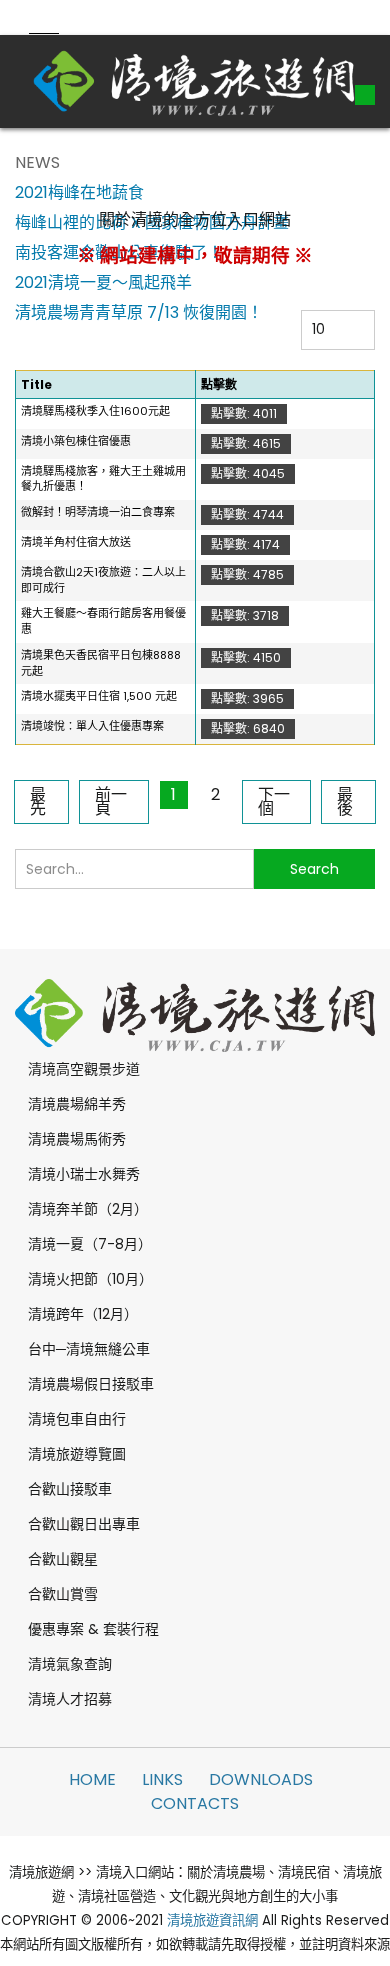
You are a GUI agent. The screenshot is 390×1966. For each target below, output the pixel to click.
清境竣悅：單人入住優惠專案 (92, 726)
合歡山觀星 (63, 1559)
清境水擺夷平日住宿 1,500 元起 (99, 696)
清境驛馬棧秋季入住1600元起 (95, 411)
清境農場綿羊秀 (77, 1104)
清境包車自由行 (77, 1419)
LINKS (162, 1779)
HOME (92, 1779)
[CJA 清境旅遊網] (195, 81)
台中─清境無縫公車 (89, 1349)
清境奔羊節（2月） (88, 1209)
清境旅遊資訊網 (212, 1920)
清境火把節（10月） (90, 1279)
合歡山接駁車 (70, 1489)
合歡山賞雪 (63, 1594)
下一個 (274, 801)
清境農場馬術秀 (77, 1139)
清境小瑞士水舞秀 (84, 1174)
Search (314, 869)
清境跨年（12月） (83, 1314)
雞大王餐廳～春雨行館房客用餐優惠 (103, 621)
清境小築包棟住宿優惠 (76, 441)
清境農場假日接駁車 (91, 1384)
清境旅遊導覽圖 (77, 1454)
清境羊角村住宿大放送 (76, 542)
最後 (345, 801)
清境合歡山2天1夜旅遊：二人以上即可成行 (103, 580)
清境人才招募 (70, 1699)
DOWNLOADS (261, 1779)
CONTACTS (195, 1803)
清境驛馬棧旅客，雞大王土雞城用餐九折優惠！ (103, 479)
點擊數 (219, 384)
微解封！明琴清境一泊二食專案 (98, 512)
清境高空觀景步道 (84, 1069)
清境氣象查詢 (70, 1664)
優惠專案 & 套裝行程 (93, 1629)
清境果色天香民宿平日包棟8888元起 (101, 663)
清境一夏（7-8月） (90, 1244)
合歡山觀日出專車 (84, 1524)
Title (36, 384)
